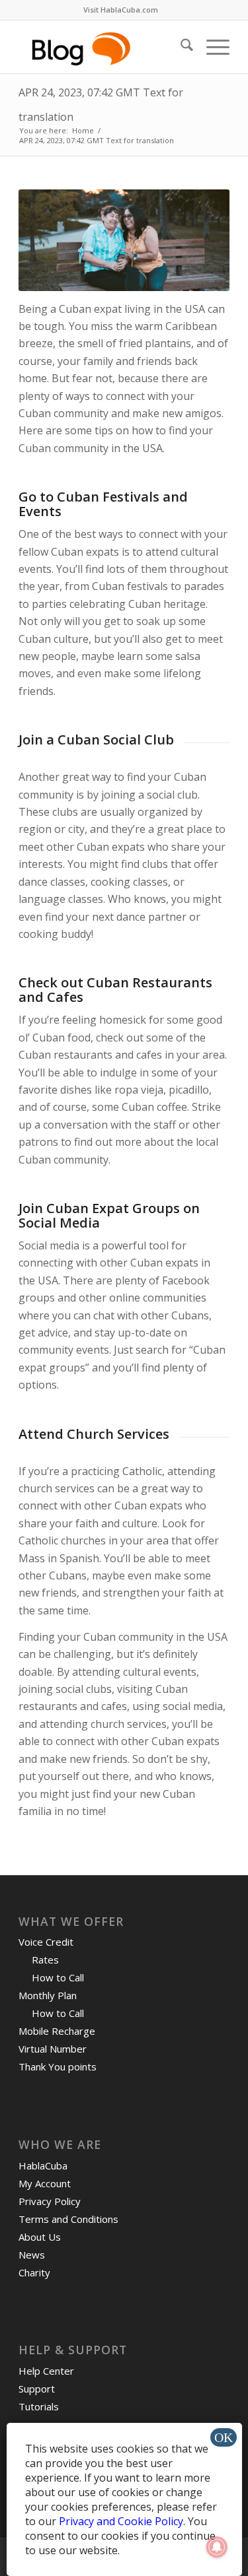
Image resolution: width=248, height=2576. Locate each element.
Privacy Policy (50, 2201)
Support (37, 2389)
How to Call (58, 1977)
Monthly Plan (48, 1995)
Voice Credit (46, 1942)
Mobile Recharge (57, 2031)
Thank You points (58, 2066)
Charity (34, 2272)
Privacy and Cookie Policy (121, 2521)
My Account (45, 2183)
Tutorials (39, 2406)
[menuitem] (121, 10)
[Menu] (211, 47)
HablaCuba (43, 2165)
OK (224, 2437)
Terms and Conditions (68, 2219)
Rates (45, 1960)
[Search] (180, 47)
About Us (40, 2237)
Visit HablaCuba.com (121, 10)
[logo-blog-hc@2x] (103, 47)
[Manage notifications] (217, 2547)
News (32, 2255)
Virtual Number (53, 2049)
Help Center (46, 2371)
